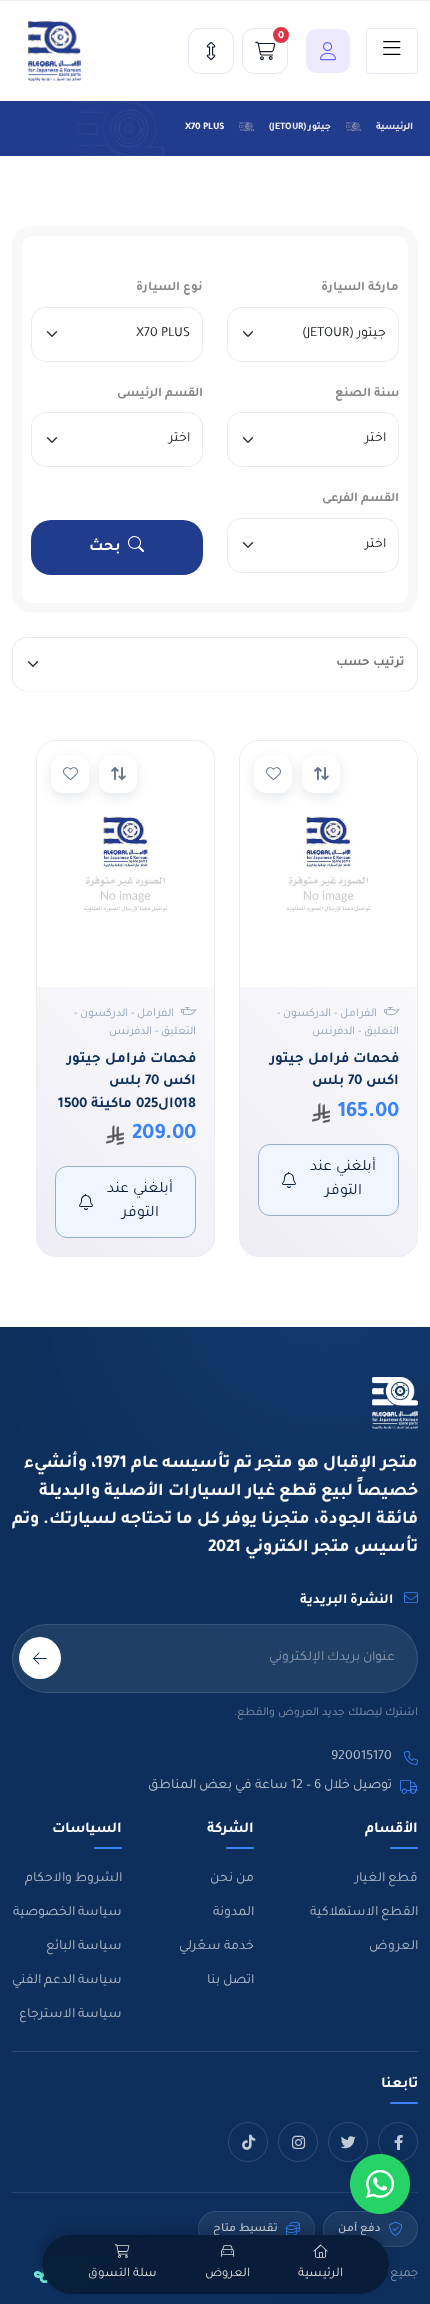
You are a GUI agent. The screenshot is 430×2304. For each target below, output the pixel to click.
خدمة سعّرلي (216, 1947)
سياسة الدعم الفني (67, 1981)
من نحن (232, 1879)
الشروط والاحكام (73, 1879)
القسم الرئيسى (160, 394)
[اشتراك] (40, 1658)
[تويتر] (348, 2142)
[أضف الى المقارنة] (321, 774)
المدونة (233, 1913)
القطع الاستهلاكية (364, 1913)
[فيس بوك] (398, 2142)
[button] (323, 51)
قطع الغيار (386, 1879)
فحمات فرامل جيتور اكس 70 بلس (334, 1071)
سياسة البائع (84, 1947)
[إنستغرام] (298, 2142)
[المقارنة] (211, 51)
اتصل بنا (230, 1981)
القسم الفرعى (360, 499)
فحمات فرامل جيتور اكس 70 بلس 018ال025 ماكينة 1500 (127, 1082)
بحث (105, 548)
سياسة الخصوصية (67, 1913)
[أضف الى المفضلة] (273, 774)
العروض (393, 1947)
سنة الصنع (367, 394)
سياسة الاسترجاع (70, 2015)
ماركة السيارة (360, 288)
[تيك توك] (248, 2142)
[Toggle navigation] (392, 51)
